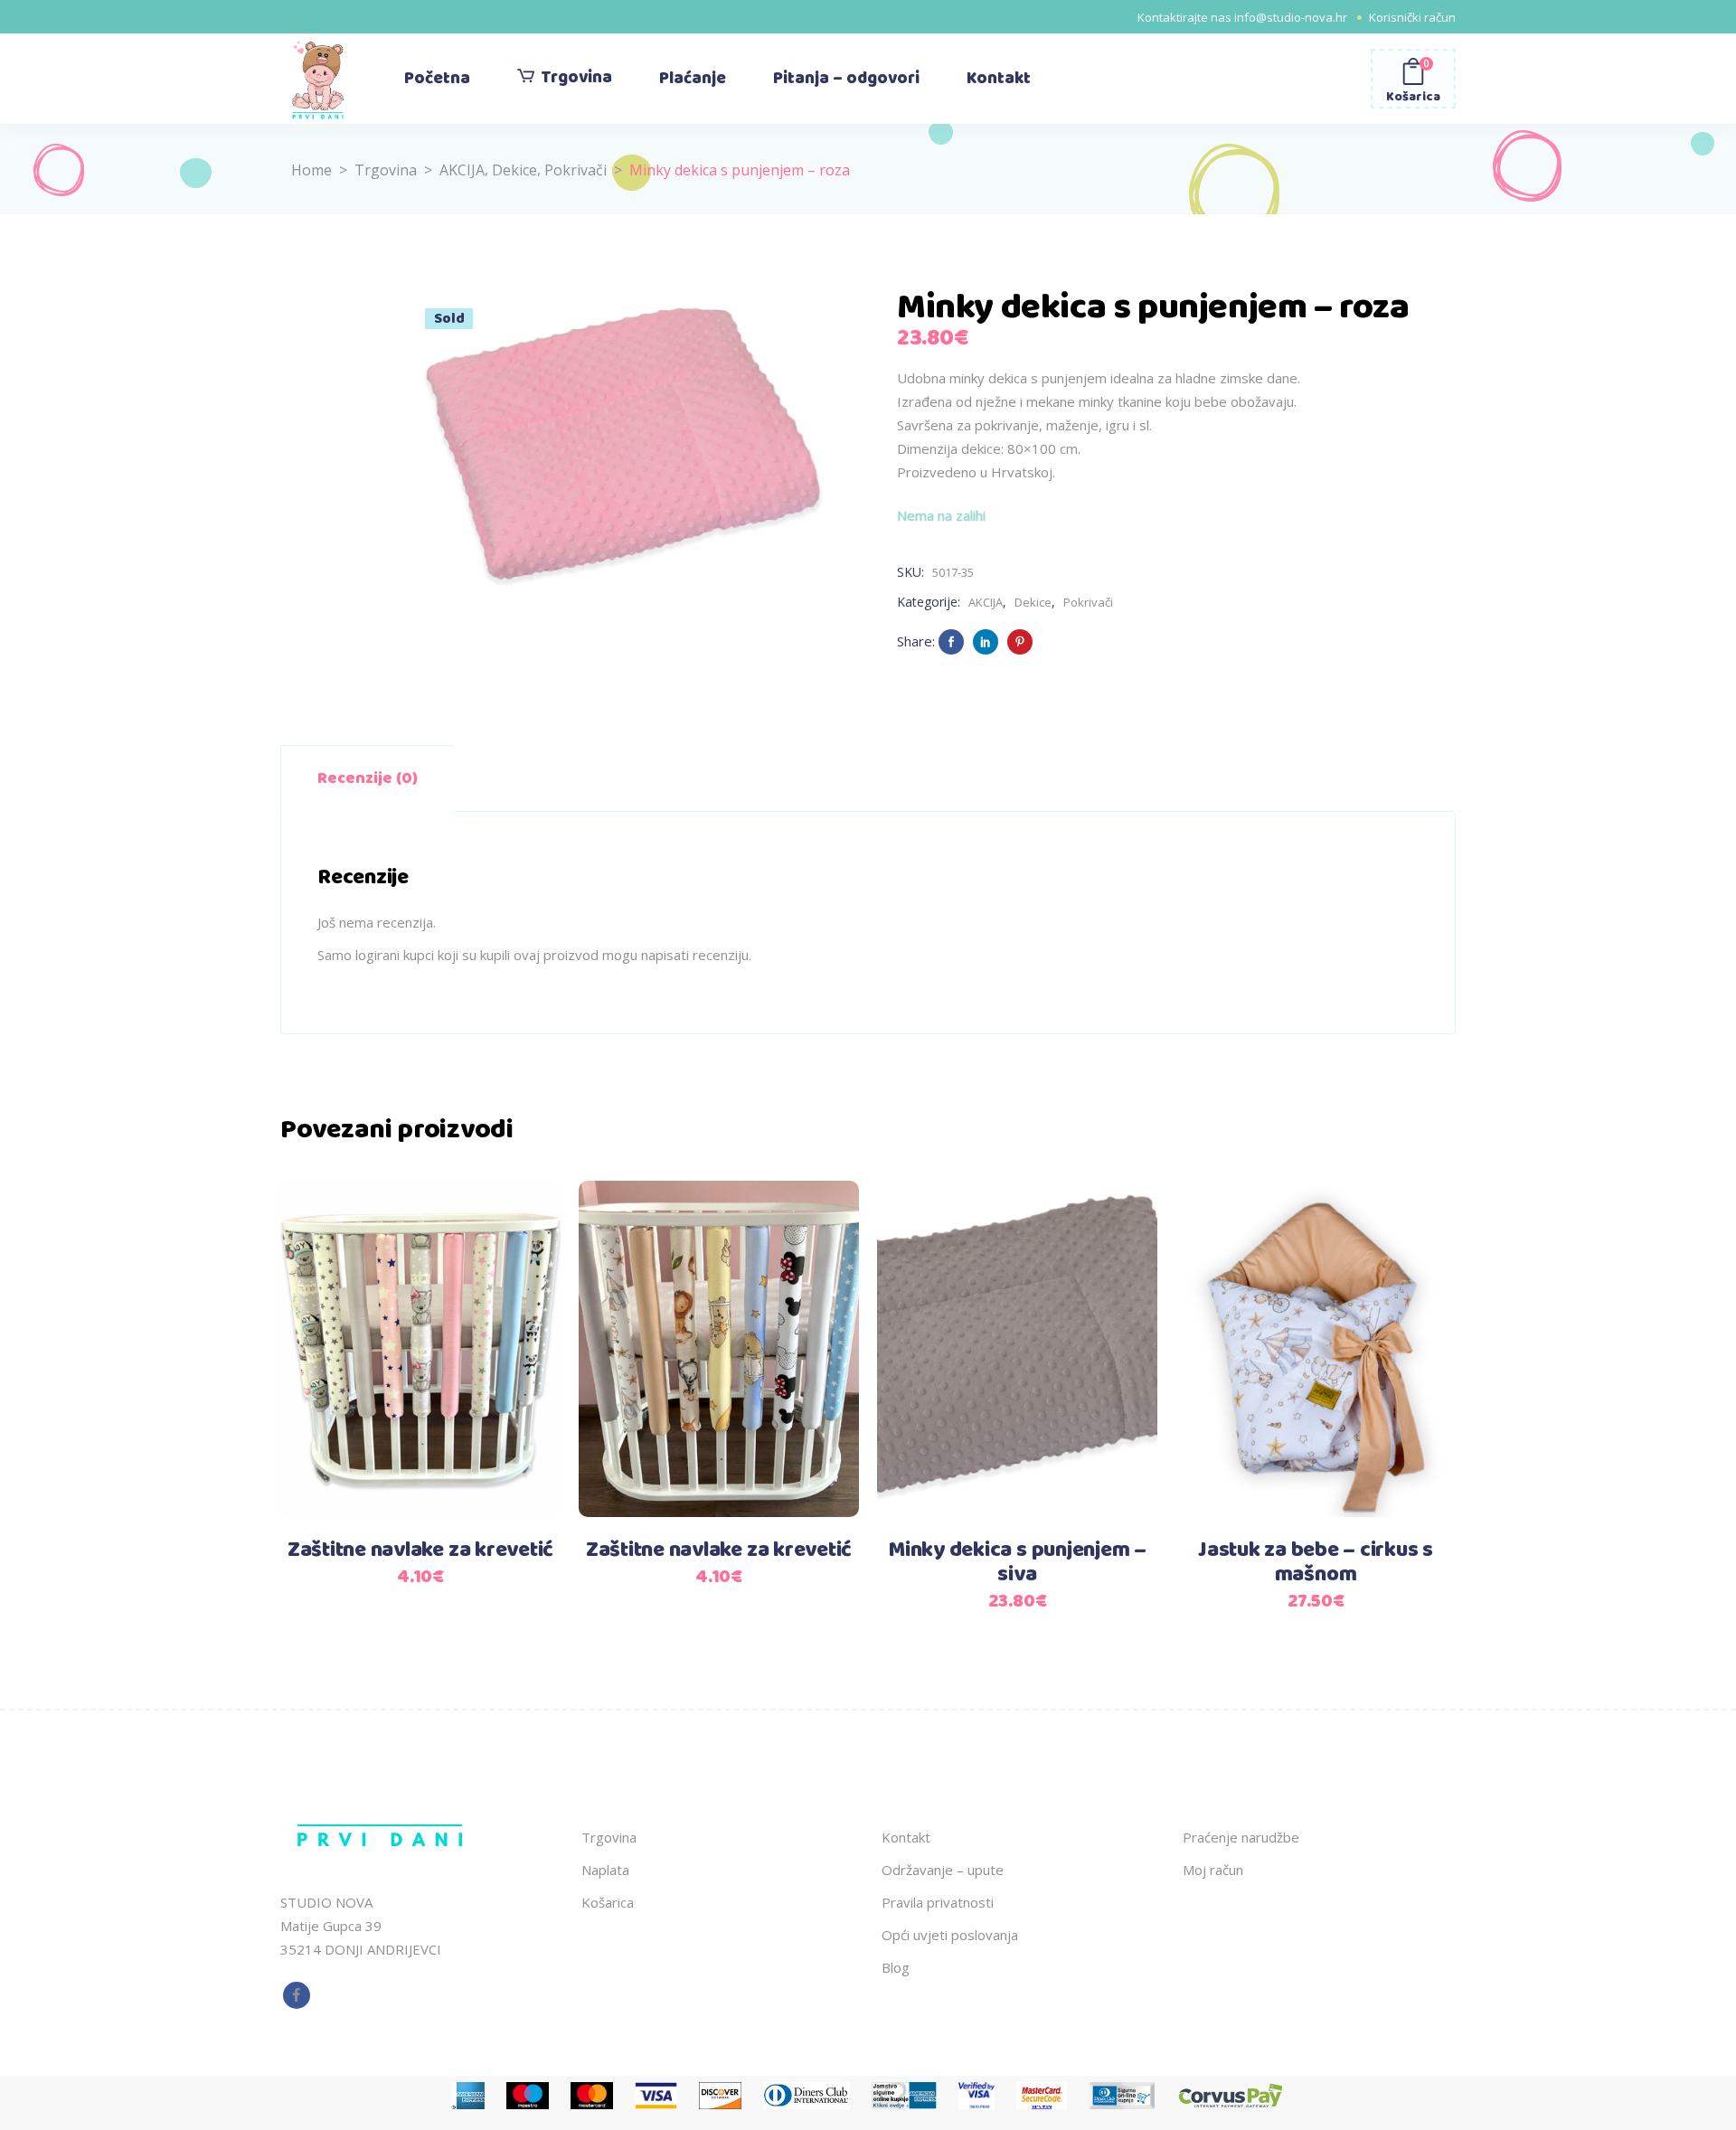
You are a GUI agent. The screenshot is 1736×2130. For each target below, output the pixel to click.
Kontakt (906, 1837)
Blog (896, 1967)
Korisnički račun (1412, 17)
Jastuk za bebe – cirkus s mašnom (1316, 1563)
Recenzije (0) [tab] (368, 778)
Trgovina (386, 170)
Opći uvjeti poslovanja (950, 1935)
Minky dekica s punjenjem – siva (1017, 1563)
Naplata (605, 1870)
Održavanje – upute (943, 1870)
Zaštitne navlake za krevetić (420, 1550)
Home (311, 170)
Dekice (514, 170)
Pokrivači (576, 170)
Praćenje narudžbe (1241, 1837)
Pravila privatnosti (938, 1902)
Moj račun (1213, 1870)
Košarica (608, 1902)
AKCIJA (462, 170)
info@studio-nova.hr (1291, 17)
